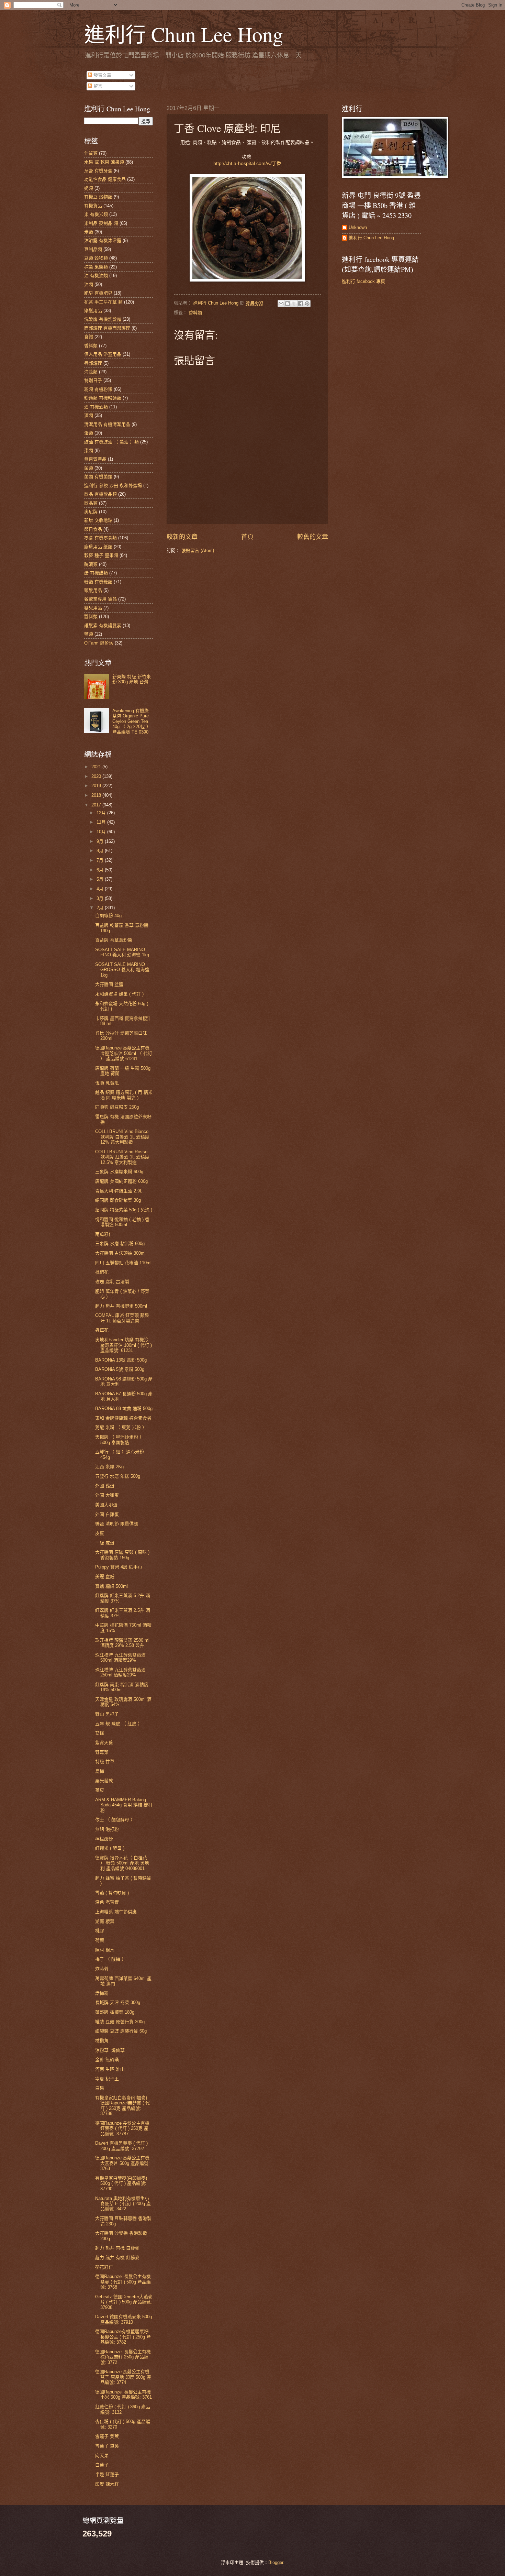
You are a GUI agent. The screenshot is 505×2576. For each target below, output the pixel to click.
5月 (101, 879)
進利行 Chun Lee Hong (184, 34)
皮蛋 (100, 1533)
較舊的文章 (313, 537)
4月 (101, 889)
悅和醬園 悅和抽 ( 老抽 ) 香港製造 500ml (122, 1222)
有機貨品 (93, 206)
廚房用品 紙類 (98, 547)
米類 (89, 232)
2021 (97, 767)
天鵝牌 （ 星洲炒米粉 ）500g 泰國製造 (120, 1440)
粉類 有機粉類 (98, 389)
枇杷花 (102, 1272)
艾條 (100, 1733)
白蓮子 (102, 2465)
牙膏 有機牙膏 (98, 171)
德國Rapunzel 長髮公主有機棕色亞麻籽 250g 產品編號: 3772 (123, 2357)
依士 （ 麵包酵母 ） (115, 1820)
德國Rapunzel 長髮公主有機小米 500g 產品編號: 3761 (124, 2395)
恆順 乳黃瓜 (107, 1083)
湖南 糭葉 (105, 1921)
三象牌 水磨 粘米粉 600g (120, 1243)
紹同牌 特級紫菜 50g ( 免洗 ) (124, 1210)
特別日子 (93, 380)
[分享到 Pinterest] (307, 304)
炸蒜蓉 (102, 1969)
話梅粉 (102, 1993)
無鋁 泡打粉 (107, 1829)
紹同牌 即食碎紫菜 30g (118, 1200)
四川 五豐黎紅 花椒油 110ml (123, 1263)
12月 (102, 813)
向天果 (102, 2456)
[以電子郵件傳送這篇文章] (281, 304)
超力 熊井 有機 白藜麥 (117, 2248)
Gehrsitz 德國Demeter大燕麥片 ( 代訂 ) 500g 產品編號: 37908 (124, 2302)
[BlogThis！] (288, 304)
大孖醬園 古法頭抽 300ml (120, 1253)
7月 (101, 860)
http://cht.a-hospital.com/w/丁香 (247, 163)
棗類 (89, 450)
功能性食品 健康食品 (105, 179)
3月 (101, 898)
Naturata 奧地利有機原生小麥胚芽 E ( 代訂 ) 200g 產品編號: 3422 (123, 2204)
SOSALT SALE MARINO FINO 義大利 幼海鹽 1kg (122, 952)
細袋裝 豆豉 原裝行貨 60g (121, 2031)
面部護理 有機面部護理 (107, 328)
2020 (97, 776)
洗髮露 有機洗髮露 (103, 319)
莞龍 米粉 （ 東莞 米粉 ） (121, 1427)
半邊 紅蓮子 (107, 2474)
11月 (102, 822)
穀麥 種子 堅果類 (101, 555)
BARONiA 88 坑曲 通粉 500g (124, 1408)
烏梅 (100, 1771)
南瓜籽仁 (104, 1234)
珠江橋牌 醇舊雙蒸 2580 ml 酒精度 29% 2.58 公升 (122, 1643)
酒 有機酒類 (96, 407)
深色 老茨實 (107, 1902)
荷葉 (100, 1940)
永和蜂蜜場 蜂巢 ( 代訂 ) (119, 994)
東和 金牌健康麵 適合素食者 (123, 1418)
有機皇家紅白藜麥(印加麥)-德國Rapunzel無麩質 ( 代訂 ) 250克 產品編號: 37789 (122, 2106)
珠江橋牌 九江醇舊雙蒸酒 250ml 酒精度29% (120, 1672)
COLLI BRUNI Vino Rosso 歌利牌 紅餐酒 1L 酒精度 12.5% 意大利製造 (122, 1157)
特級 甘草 (105, 1762)
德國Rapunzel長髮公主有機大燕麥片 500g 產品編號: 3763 (122, 2163)
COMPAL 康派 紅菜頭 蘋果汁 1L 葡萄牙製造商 (122, 1318)
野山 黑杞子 (107, 1714)
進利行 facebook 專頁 (363, 281)
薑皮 (100, 1790)
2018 (97, 795)
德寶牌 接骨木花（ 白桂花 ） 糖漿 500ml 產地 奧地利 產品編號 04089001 (122, 1863)
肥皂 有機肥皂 (98, 293)
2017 (97, 805)
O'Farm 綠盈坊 (99, 643)
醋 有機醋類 (96, 573)
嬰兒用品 (93, 608)
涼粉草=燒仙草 (110, 2050)
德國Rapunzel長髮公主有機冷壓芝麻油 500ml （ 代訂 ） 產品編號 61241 (124, 1053)
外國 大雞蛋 (107, 1495)
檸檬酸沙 (104, 1839)
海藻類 (91, 372)
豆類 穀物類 (96, 258)
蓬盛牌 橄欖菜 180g (115, 2012)
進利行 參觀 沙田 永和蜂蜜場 (113, 486)
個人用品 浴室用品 (103, 354)
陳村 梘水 (105, 1950)
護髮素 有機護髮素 (103, 625)
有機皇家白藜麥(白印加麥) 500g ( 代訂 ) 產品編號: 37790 (121, 2183)
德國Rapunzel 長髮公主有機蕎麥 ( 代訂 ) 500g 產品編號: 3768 (123, 2282)
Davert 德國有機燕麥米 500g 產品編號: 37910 (124, 2319)
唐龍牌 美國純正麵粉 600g (121, 1181)
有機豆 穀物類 (98, 197)
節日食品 (93, 529)
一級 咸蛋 (105, 1543)
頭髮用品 (93, 590)
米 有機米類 (96, 214)
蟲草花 (102, 1330)
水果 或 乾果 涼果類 (104, 162)
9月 (101, 841)
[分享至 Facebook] (301, 304)
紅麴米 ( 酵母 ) (110, 1848)
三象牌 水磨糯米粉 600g (119, 1172)
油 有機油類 (96, 276)
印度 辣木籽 (107, 2484)
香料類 (195, 313)
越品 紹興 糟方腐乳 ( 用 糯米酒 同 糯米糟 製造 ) (124, 1095)
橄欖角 (102, 2041)
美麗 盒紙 (105, 1577)
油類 (89, 284)
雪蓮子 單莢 (107, 2446)
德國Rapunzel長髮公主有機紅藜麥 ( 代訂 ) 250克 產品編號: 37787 (122, 2128)
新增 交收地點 (98, 520)
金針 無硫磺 (107, 2060)
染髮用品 (93, 311)
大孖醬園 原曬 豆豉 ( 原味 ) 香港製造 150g (122, 1555)
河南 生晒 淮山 (110, 2069)
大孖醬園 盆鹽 (109, 984)
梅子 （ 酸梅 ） (111, 1959)
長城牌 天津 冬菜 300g (118, 2002)
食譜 (89, 337)
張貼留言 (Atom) (198, 551)
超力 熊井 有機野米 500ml (121, 1306)
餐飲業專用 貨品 (100, 599)
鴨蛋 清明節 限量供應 (117, 1524)
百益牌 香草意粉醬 (114, 940)
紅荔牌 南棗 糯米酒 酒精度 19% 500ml (122, 1687)
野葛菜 (102, 1752)
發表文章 (102, 75)
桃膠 (100, 1931)
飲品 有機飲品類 (100, 494)
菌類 (89, 468)
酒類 (89, 415)
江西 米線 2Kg (109, 1467)
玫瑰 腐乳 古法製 (112, 1282)
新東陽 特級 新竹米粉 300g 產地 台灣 (132, 679)
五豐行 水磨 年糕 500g (118, 1476)
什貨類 (91, 153)
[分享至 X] (294, 304)
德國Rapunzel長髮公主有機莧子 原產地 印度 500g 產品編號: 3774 (123, 2377)
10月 (102, 832)
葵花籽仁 (104, 2267)
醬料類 (91, 617)
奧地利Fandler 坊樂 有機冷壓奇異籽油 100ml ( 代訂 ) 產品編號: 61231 (124, 1345)
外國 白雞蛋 (107, 1514)
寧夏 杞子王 (107, 2079)
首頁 (247, 537)
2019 (97, 786)
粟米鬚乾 (104, 1781)
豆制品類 (93, 249)
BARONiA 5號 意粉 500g (120, 1369)
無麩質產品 (95, 459)
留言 (97, 86)
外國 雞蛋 (105, 1486)
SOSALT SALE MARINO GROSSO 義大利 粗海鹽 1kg (122, 970)
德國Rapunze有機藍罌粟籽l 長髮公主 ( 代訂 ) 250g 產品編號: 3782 (123, 2337)
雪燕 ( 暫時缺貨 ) (112, 1893)
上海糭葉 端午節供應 (116, 1912)
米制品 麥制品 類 (101, 223)
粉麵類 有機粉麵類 (103, 398)
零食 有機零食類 (100, 538)
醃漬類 (91, 564)
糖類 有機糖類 (98, 582)
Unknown (358, 227)
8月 (101, 851)
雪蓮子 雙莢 (107, 2436)
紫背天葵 (104, 1743)
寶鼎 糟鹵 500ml (111, 1586)
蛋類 (89, 433)
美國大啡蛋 (106, 1505)
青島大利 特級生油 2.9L (119, 1191)
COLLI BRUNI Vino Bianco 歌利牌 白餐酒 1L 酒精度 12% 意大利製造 (122, 1137)
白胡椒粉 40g (108, 916)
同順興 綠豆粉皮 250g (117, 1107)
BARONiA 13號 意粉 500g (121, 1360)
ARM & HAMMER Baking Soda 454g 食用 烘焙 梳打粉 (124, 1805)
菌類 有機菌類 (98, 477)
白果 (100, 2088)
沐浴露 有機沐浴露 (103, 240)
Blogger (276, 2562)
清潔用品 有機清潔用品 (107, 424)
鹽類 (89, 634)
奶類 (89, 188)
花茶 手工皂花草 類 (103, 302)
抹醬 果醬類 (96, 267)
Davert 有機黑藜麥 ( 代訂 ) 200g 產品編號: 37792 (121, 2146)
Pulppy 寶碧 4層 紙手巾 (119, 1567)
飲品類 (91, 503)
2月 (101, 908)
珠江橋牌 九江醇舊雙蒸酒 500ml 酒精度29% (120, 1658)
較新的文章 (182, 537)
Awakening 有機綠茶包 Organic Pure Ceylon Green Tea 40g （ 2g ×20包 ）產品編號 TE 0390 (132, 721)
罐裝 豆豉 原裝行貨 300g (120, 2022)
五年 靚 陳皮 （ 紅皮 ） (119, 1724)
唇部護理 (93, 363)
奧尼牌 (91, 512)
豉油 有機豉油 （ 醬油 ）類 (111, 442)
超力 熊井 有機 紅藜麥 (117, 2258)
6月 (101, 870)
